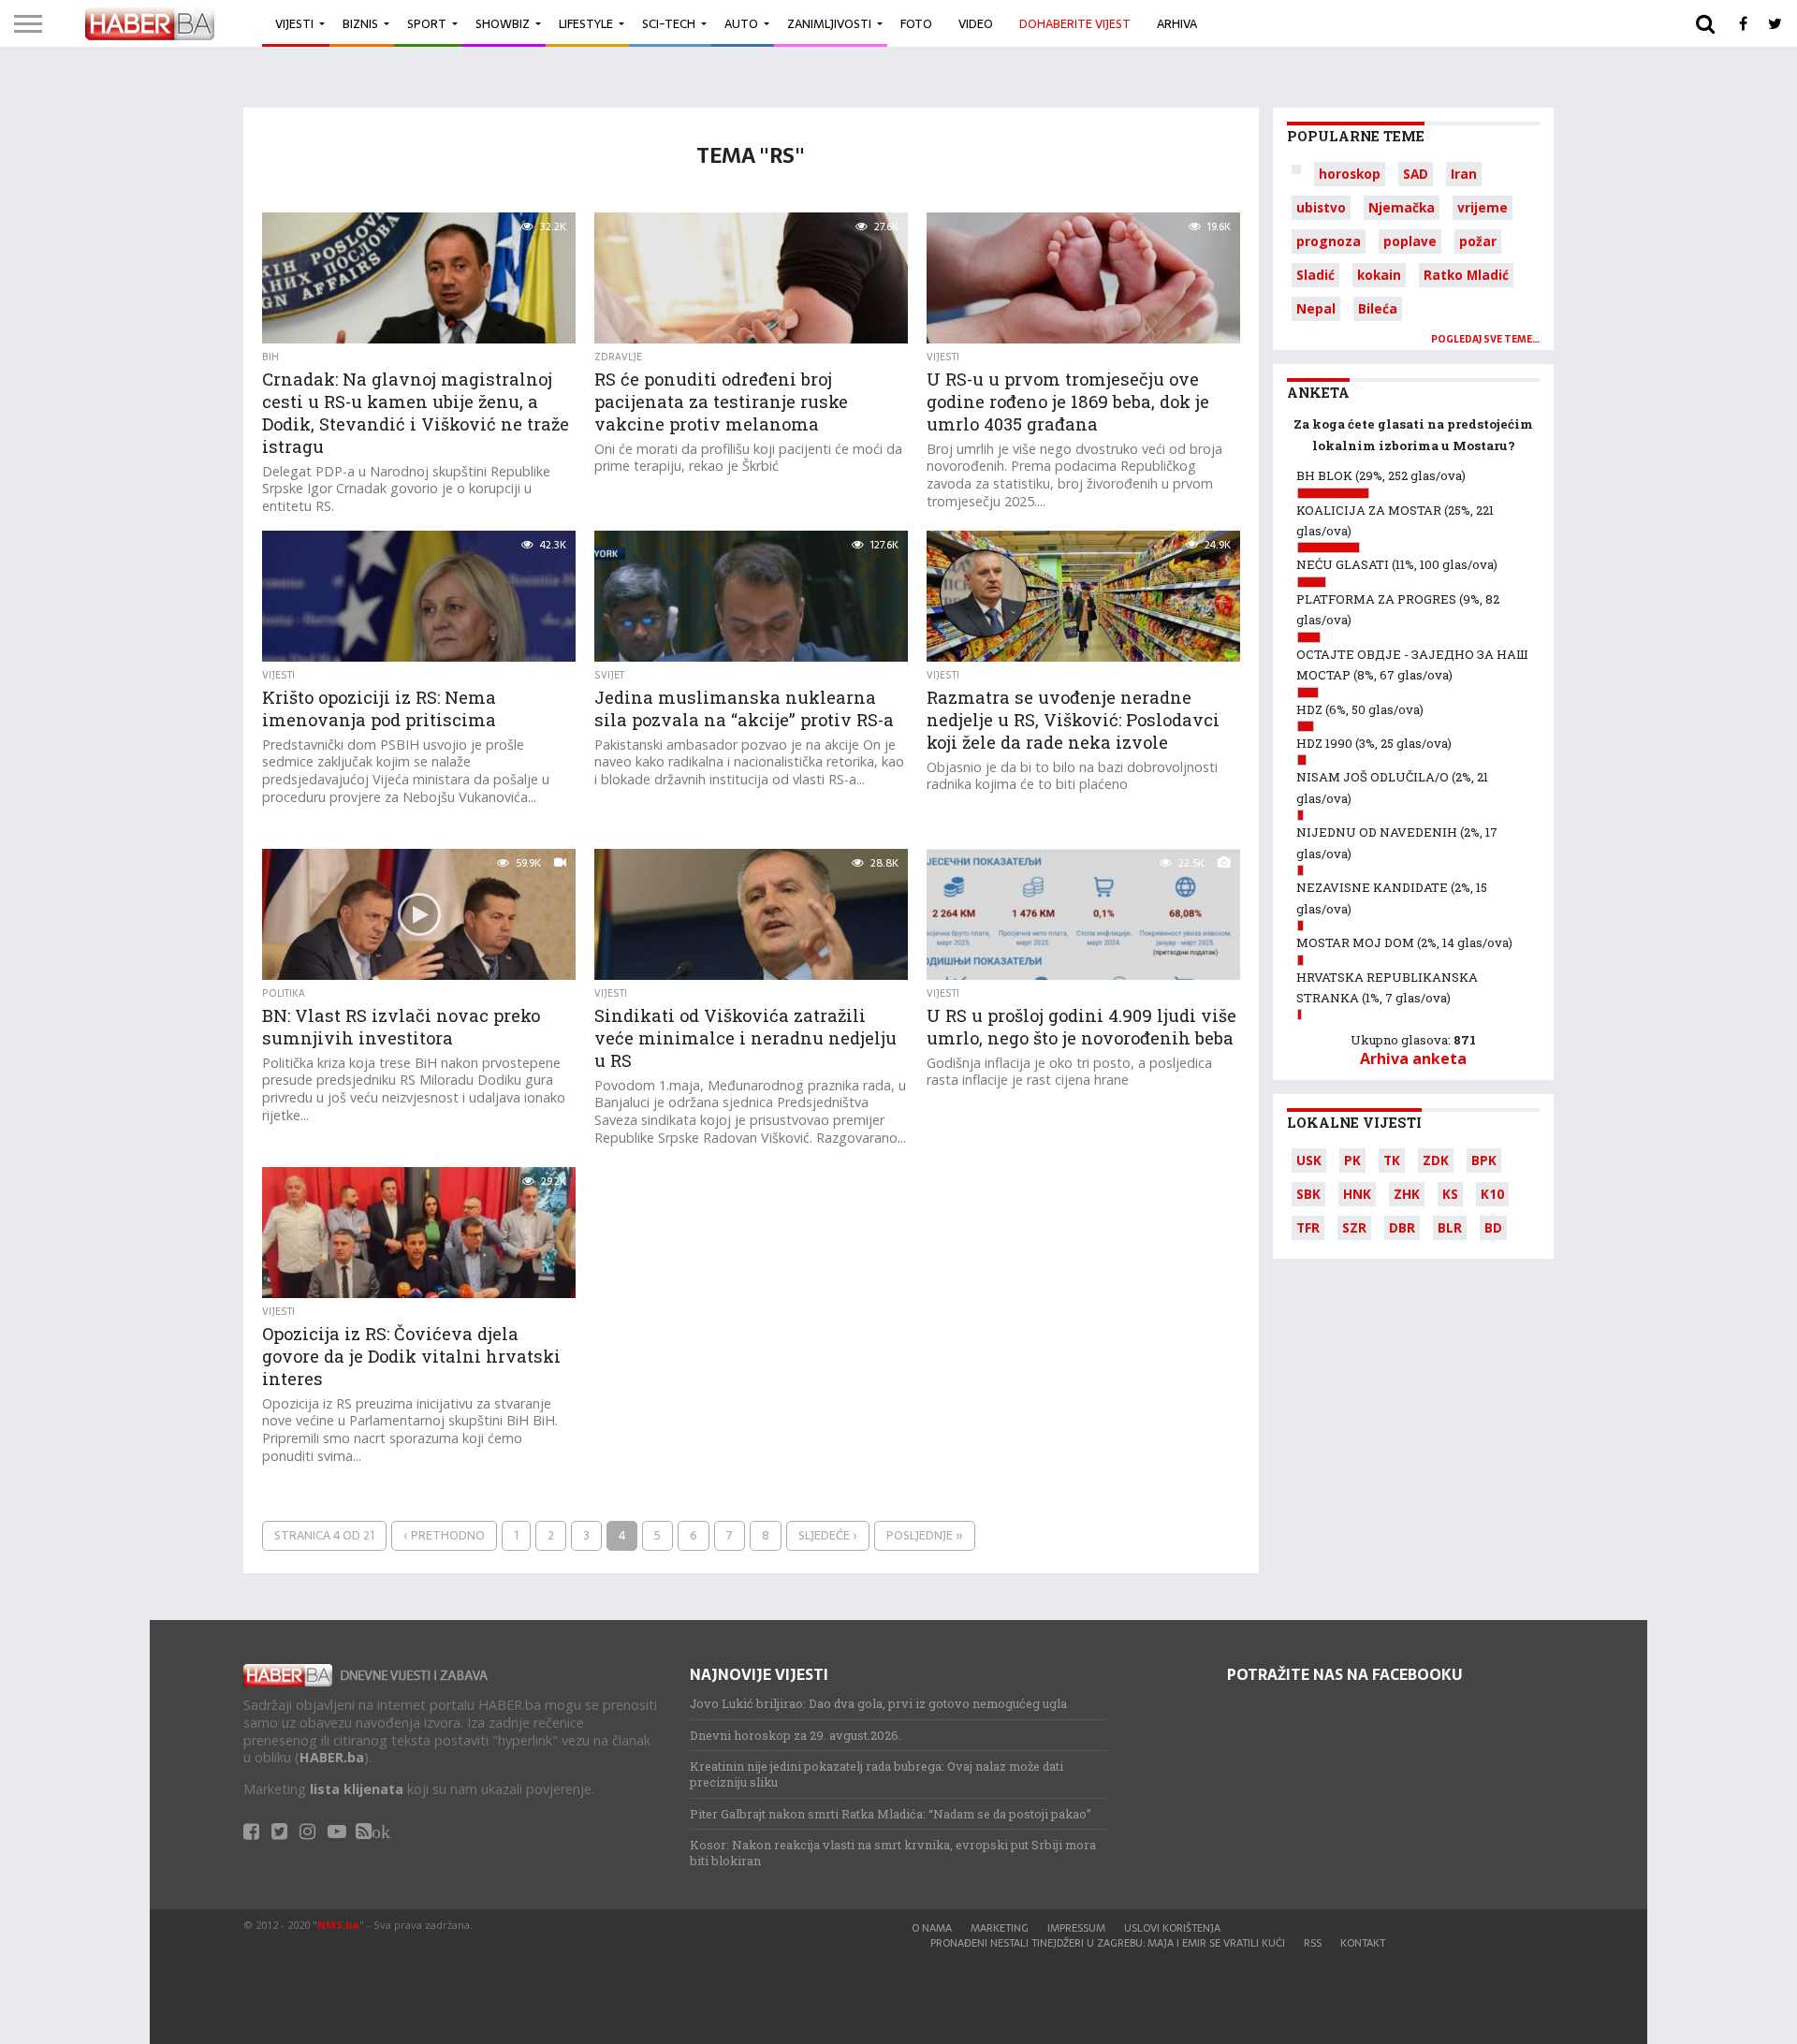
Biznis (360, 24)
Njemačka (1402, 207)
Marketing (1000, 1928)
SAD (1416, 174)
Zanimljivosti (829, 24)
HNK (1357, 1194)
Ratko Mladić (1466, 275)
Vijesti (294, 24)
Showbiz (503, 24)
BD (1493, 1227)
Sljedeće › (828, 1535)
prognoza (1329, 241)
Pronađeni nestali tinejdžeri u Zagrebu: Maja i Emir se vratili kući (1108, 1943)
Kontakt (1363, 1943)
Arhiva (1177, 24)
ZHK (1407, 1194)
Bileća (1378, 308)
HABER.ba (332, 1757)
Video (976, 24)
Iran (1464, 174)
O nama (932, 1928)
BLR (1450, 1227)
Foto (916, 24)
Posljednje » (925, 1535)
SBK (1308, 1194)
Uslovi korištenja (1172, 1928)
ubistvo (1321, 207)
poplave (1410, 241)
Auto (741, 24)
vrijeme (1483, 207)
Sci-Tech (669, 24)
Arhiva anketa (1413, 1058)
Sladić (1315, 275)
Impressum (1076, 1928)
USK (1309, 1160)
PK (1352, 1160)
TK (1392, 1160)
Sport (427, 24)
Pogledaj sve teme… (1485, 339)
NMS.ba (338, 1925)
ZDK (1436, 1160)
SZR (1354, 1227)
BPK (1484, 1160)
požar (1478, 241)
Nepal (1316, 308)
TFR (1308, 1227)
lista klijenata (357, 1789)
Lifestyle (586, 24)
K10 (1492, 1194)
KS (1450, 1194)
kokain (1379, 275)
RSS (1313, 1943)
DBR (1402, 1227)
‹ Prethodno (444, 1535)
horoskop (1350, 174)
